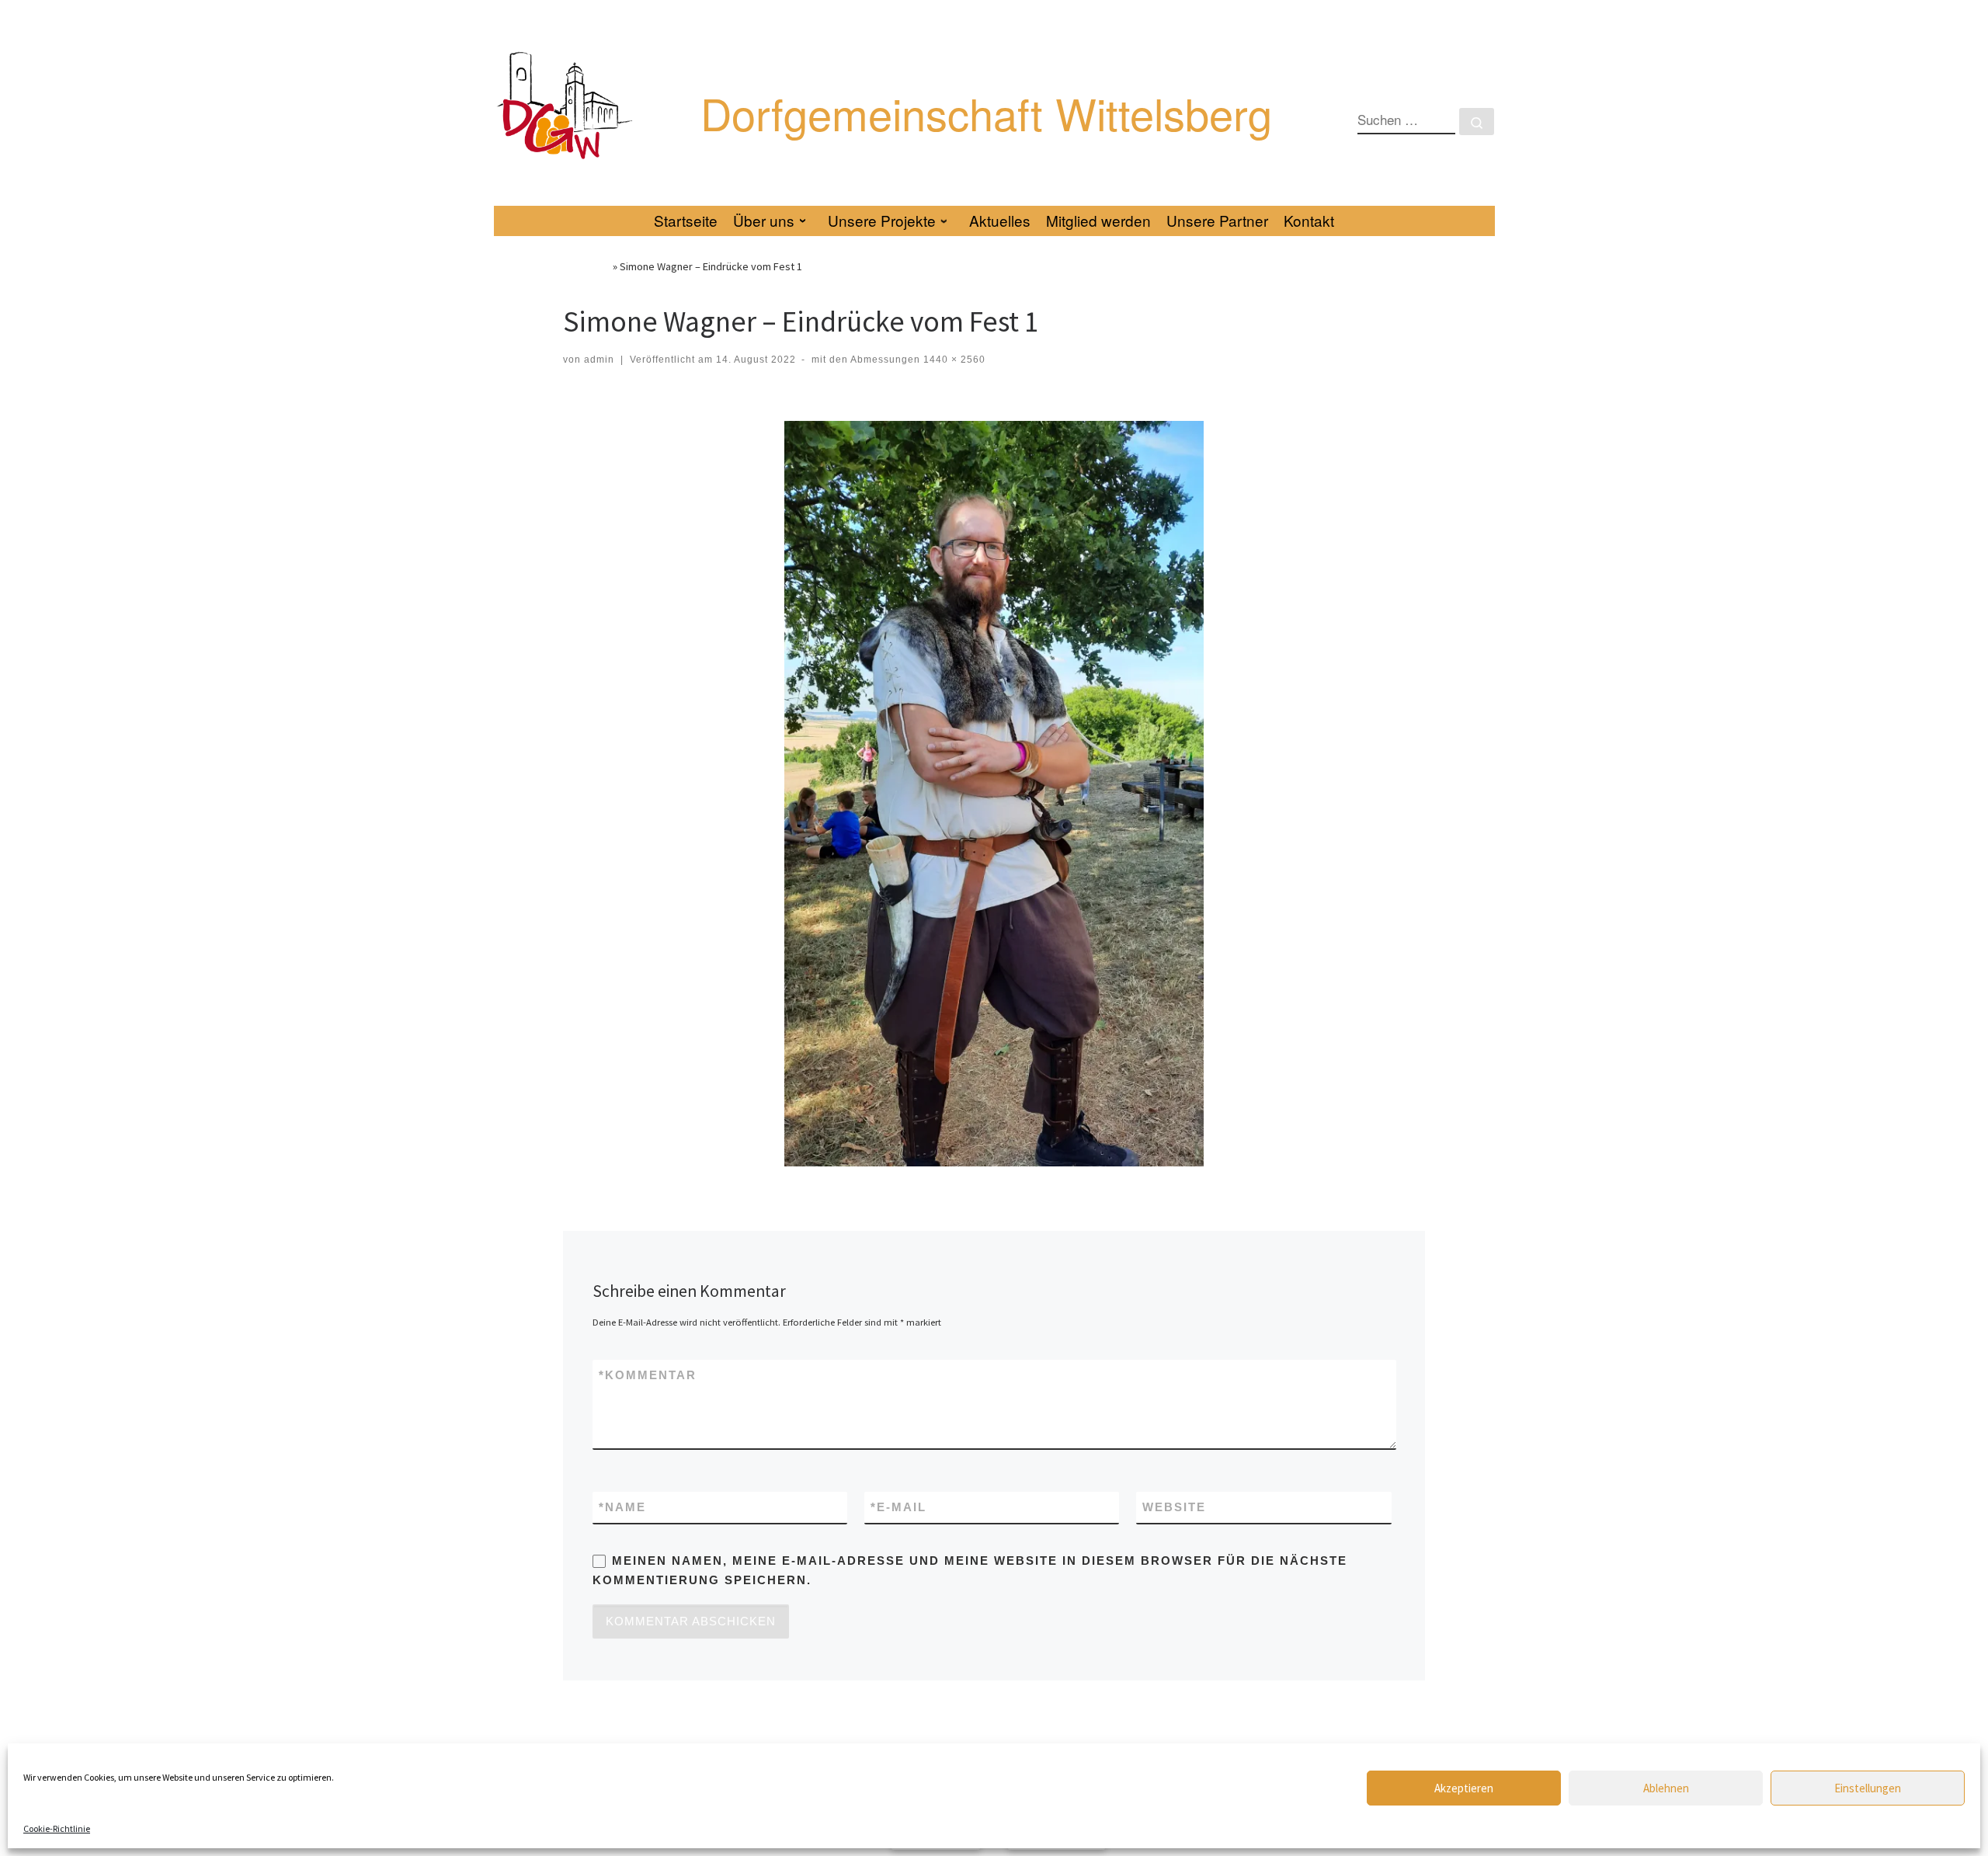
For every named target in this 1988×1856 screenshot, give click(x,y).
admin (599, 360)
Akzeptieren (1464, 1788)
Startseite (587, 266)
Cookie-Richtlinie (57, 1828)
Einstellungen (1868, 1788)
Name (622, 1507)
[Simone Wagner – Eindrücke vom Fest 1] (994, 794)
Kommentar (648, 1375)
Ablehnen (1666, 1788)
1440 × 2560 (953, 360)
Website (1174, 1507)
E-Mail (898, 1507)
